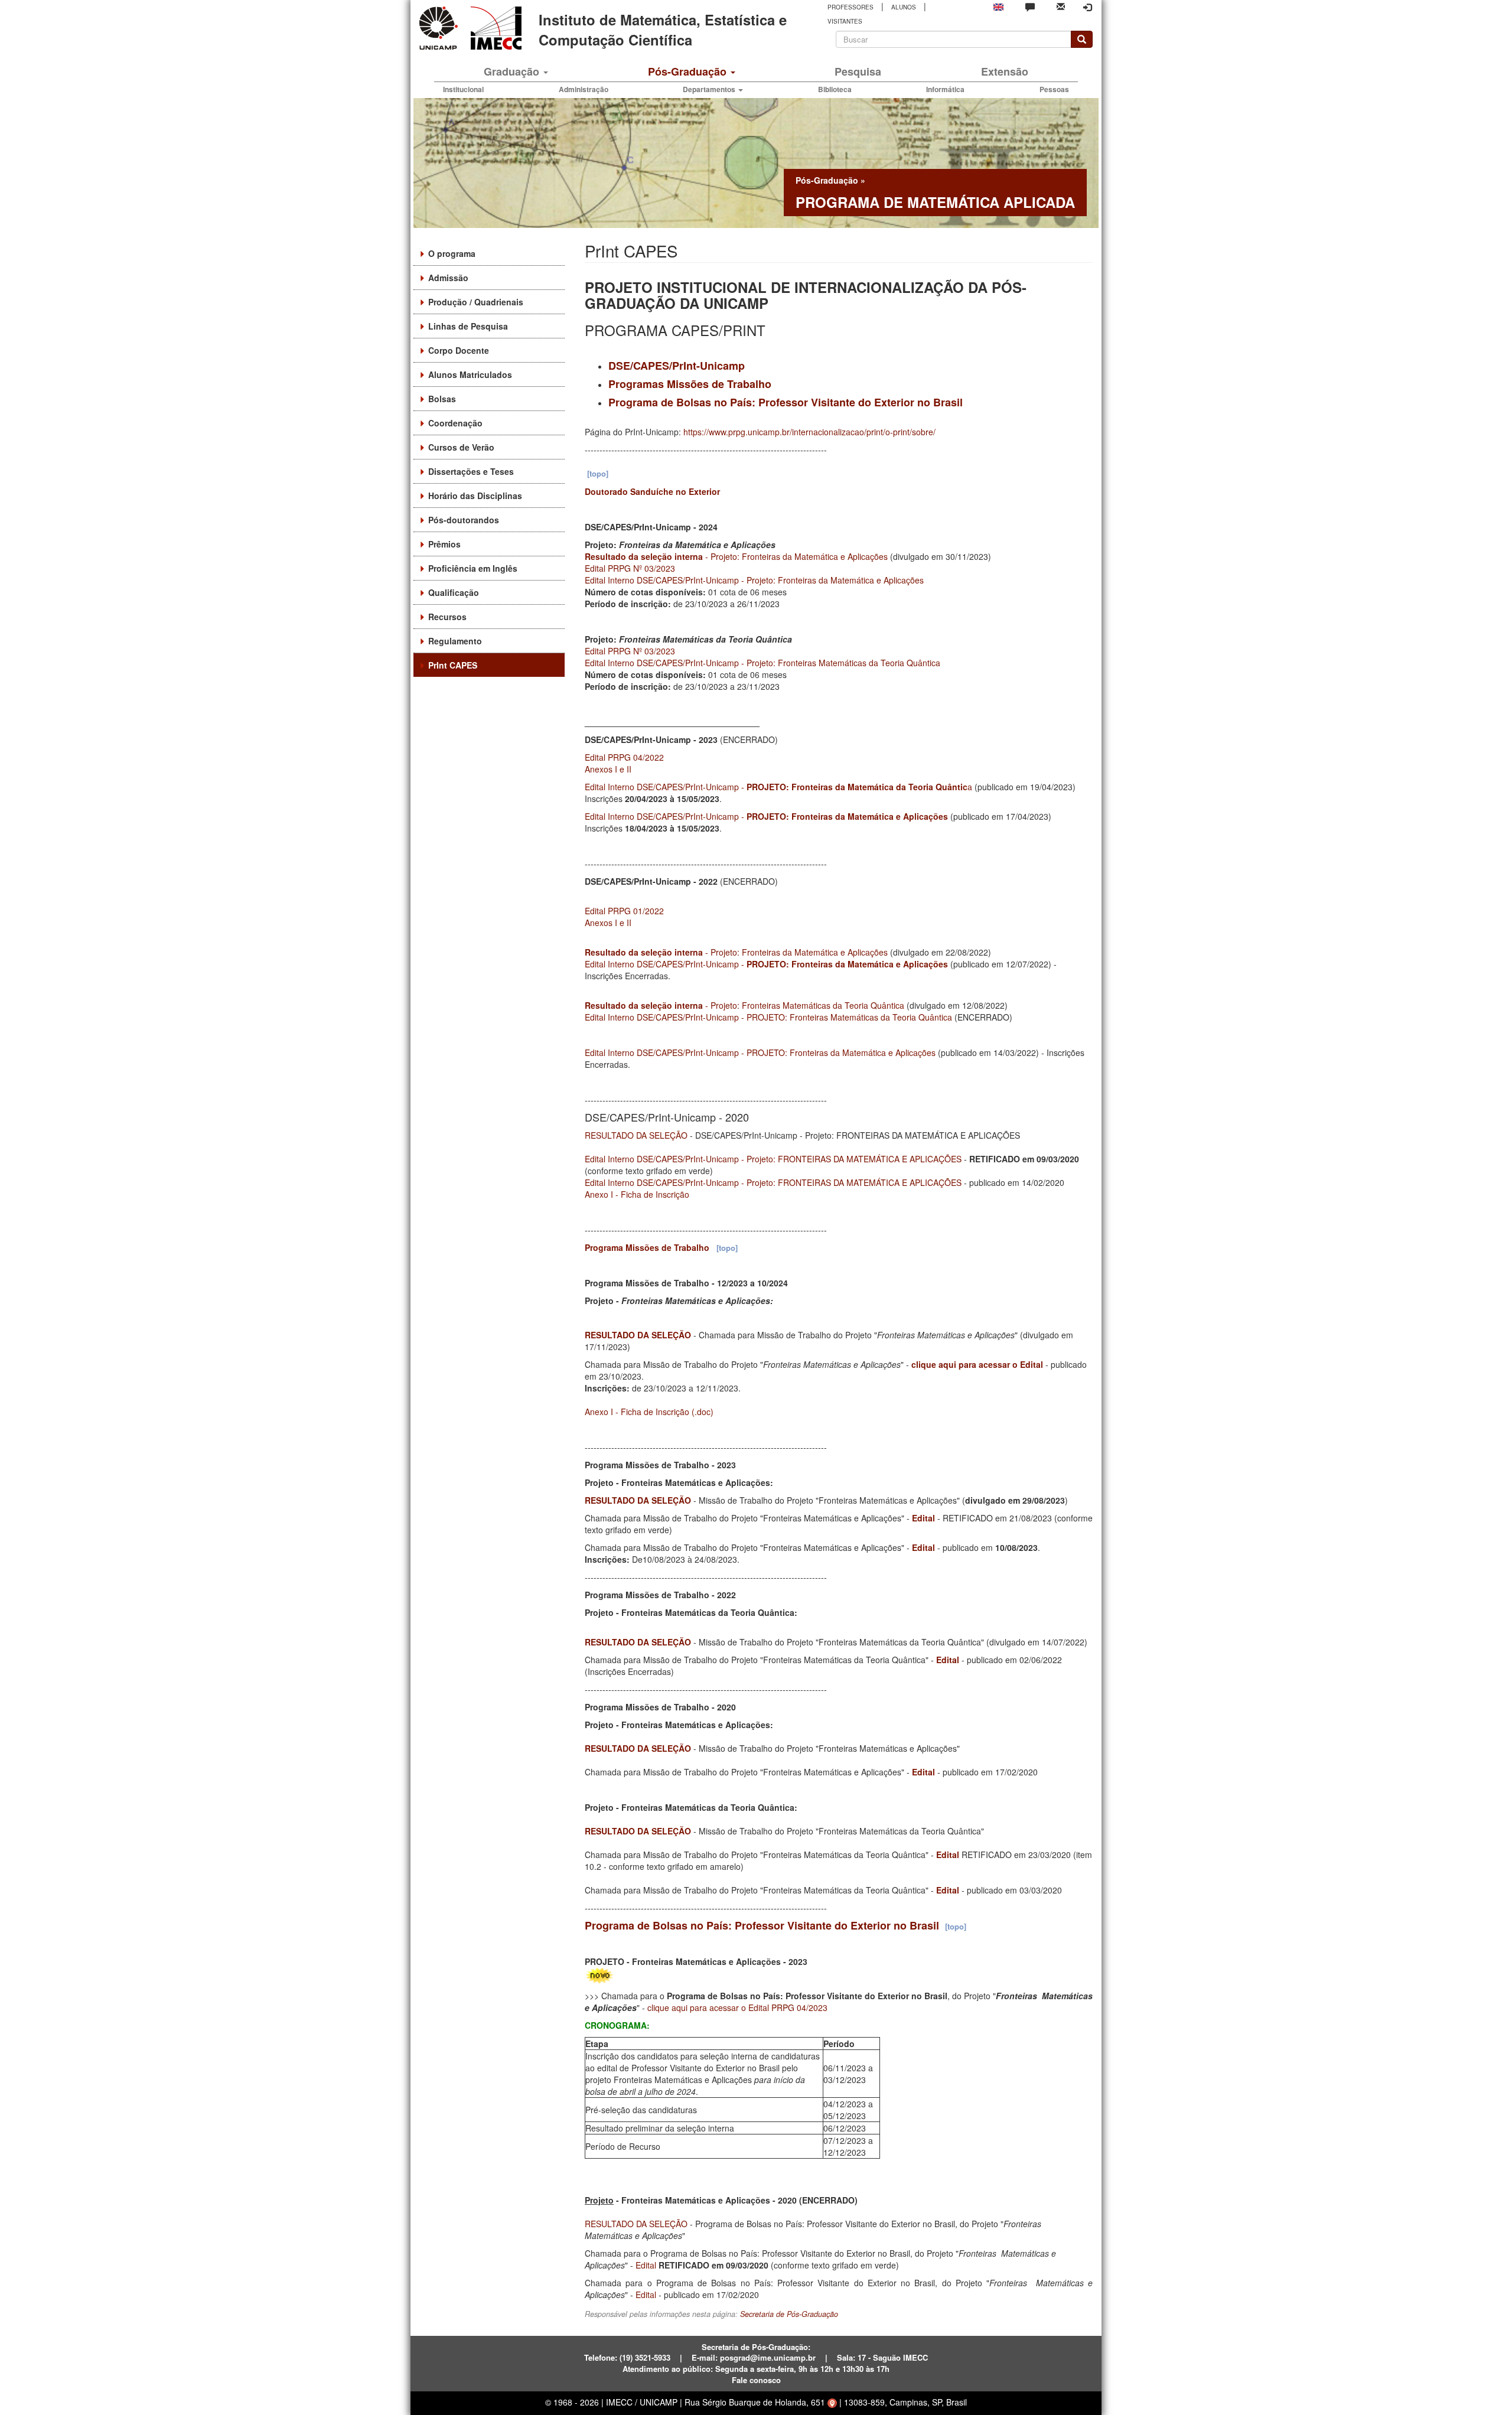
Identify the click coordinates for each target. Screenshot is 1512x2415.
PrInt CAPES (453, 665)
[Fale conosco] (1030, 6)
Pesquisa (858, 71)
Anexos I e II (608, 769)
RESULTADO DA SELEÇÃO (636, 1135)
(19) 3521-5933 (645, 2357)
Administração (584, 89)
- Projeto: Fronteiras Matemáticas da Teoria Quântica (744, 1005)
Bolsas (442, 399)
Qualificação (454, 592)
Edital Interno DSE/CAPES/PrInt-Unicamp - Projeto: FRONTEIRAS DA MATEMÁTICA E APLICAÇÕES (773, 1159)
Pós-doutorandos (464, 520)
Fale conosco (756, 2380)
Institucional (463, 89)
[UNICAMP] (441, 28)
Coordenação (455, 423)
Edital (923, 1518)
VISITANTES (845, 21)
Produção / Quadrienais (476, 302)
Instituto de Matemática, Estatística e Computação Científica (663, 30)
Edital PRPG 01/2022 (624, 911)
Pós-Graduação (689, 71)
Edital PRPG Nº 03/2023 (630, 568)
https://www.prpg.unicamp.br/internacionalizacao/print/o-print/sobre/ (809, 432)
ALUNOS (904, 7)
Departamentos (710, 89)
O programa (452, 253)
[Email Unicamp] (1061, 6)
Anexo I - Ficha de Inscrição (637, 1194)
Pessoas (1054, 89)
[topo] (598, 473)
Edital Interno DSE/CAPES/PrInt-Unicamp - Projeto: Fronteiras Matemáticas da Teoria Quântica (762, 663)
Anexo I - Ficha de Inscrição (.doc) (649, 1412)
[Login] (1087, 7)
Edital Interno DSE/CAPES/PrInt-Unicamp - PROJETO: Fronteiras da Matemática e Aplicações (760, 1052)
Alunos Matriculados (470, 374)
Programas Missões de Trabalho (690, 384)
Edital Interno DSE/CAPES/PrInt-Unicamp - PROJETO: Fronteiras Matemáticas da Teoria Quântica (768, 1017)
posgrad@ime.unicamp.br (768, 2357)
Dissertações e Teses (471, 471)
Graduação (513, 71)
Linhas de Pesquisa (468, 326)
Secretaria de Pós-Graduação (789, 2314)
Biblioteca (835, 89)
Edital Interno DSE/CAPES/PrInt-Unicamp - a (778, 787)
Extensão (1005, 71)
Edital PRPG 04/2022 (624, 757)
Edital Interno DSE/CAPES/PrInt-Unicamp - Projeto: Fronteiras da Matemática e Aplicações (754, 580)
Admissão (448, 278)
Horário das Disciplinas (475, 496)
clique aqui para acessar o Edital (977, 1364)
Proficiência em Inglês (473, 568)
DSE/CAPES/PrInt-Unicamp (677, 366)
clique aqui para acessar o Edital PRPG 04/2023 (737, 2007)
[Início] (494, 28)
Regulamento (455, 641)
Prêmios (444, 544)
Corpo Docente (459, 350)
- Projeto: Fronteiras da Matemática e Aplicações (736, 556)
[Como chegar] (832, 2402)
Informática (945, 89)
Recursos (447, 617)
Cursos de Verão (461, 447)
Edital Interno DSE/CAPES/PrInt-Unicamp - (766, 816)
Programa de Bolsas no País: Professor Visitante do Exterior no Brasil (786, 402)
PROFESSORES (850, 7)
